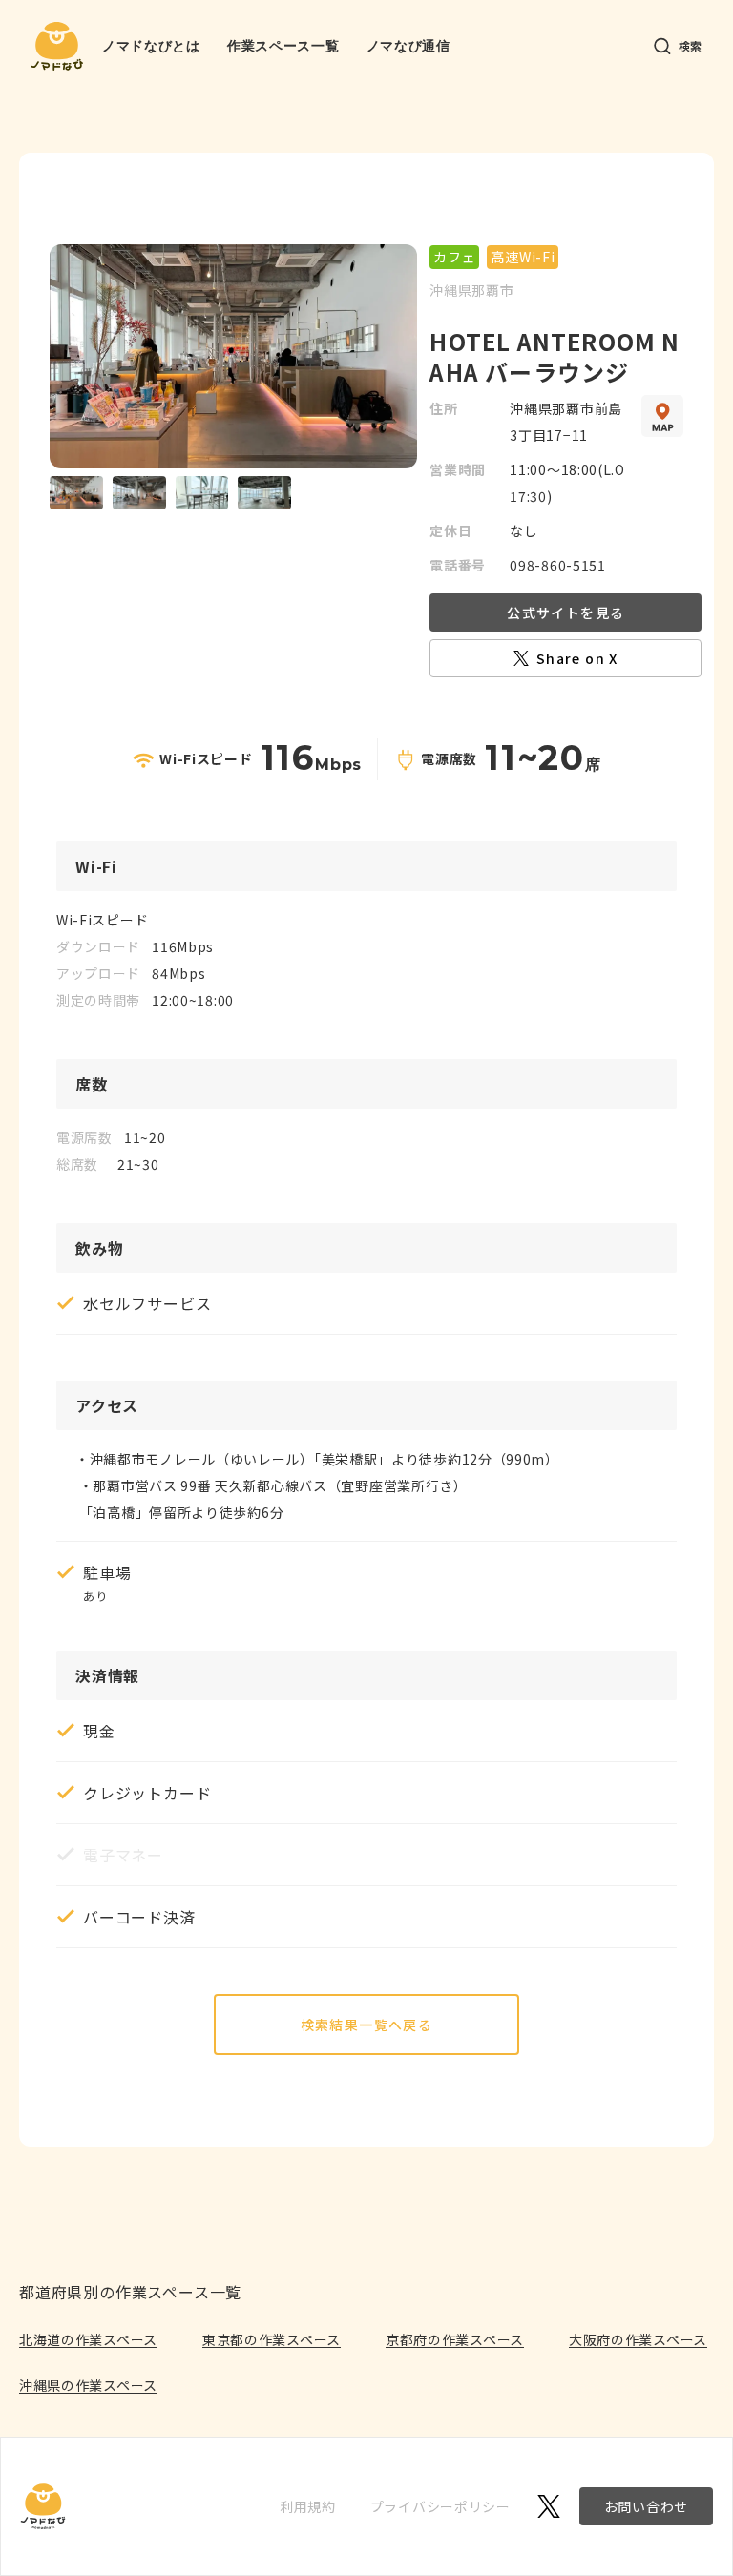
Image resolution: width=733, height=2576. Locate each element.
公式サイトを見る (565, 613)
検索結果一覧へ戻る (367, 2025)
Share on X (577, 658)
